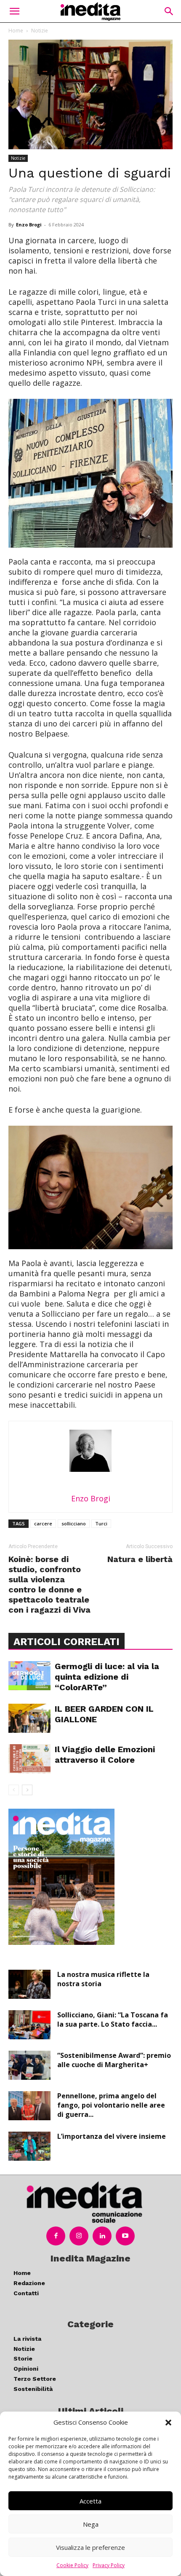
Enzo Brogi (29, 225)
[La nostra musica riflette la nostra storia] (29, 1984)
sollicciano (74, 1523)
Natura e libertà (140, 1559)
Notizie (40, 31)
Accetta (90, 2501)
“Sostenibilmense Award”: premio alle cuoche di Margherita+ (114, 2060)
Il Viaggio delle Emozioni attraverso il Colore (105, 1755)
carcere (43, 1523)
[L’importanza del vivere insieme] (29, 2146)
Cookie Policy (72, 2565)
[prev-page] (14, 1790)
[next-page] (27, 1790)
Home (16, 31)
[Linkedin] (102, 2236)
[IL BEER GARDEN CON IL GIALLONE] (29, 1718)
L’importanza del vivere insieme (112, 2136)
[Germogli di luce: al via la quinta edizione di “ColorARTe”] (29, 1676)
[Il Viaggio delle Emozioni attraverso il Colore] (29, 1759)
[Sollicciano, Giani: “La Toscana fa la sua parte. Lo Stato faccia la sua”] (29, 2025)
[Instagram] (79, 2236)
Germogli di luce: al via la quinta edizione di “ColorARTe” (107, 1677)
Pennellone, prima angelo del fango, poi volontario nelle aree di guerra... (111, 2105)
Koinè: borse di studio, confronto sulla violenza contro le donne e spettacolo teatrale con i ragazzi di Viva (49, 1584)
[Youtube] (125, 2236)
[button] (168, 2423)
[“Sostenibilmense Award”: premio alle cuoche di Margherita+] (29, 2065)
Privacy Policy (109, 2565)
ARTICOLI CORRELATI (67, 1642)
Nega (91, 2524)
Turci (101, 1523)
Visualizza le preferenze (90, 2547)
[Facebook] (56, 2236)
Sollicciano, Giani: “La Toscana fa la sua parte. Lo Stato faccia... (113, 2019)
